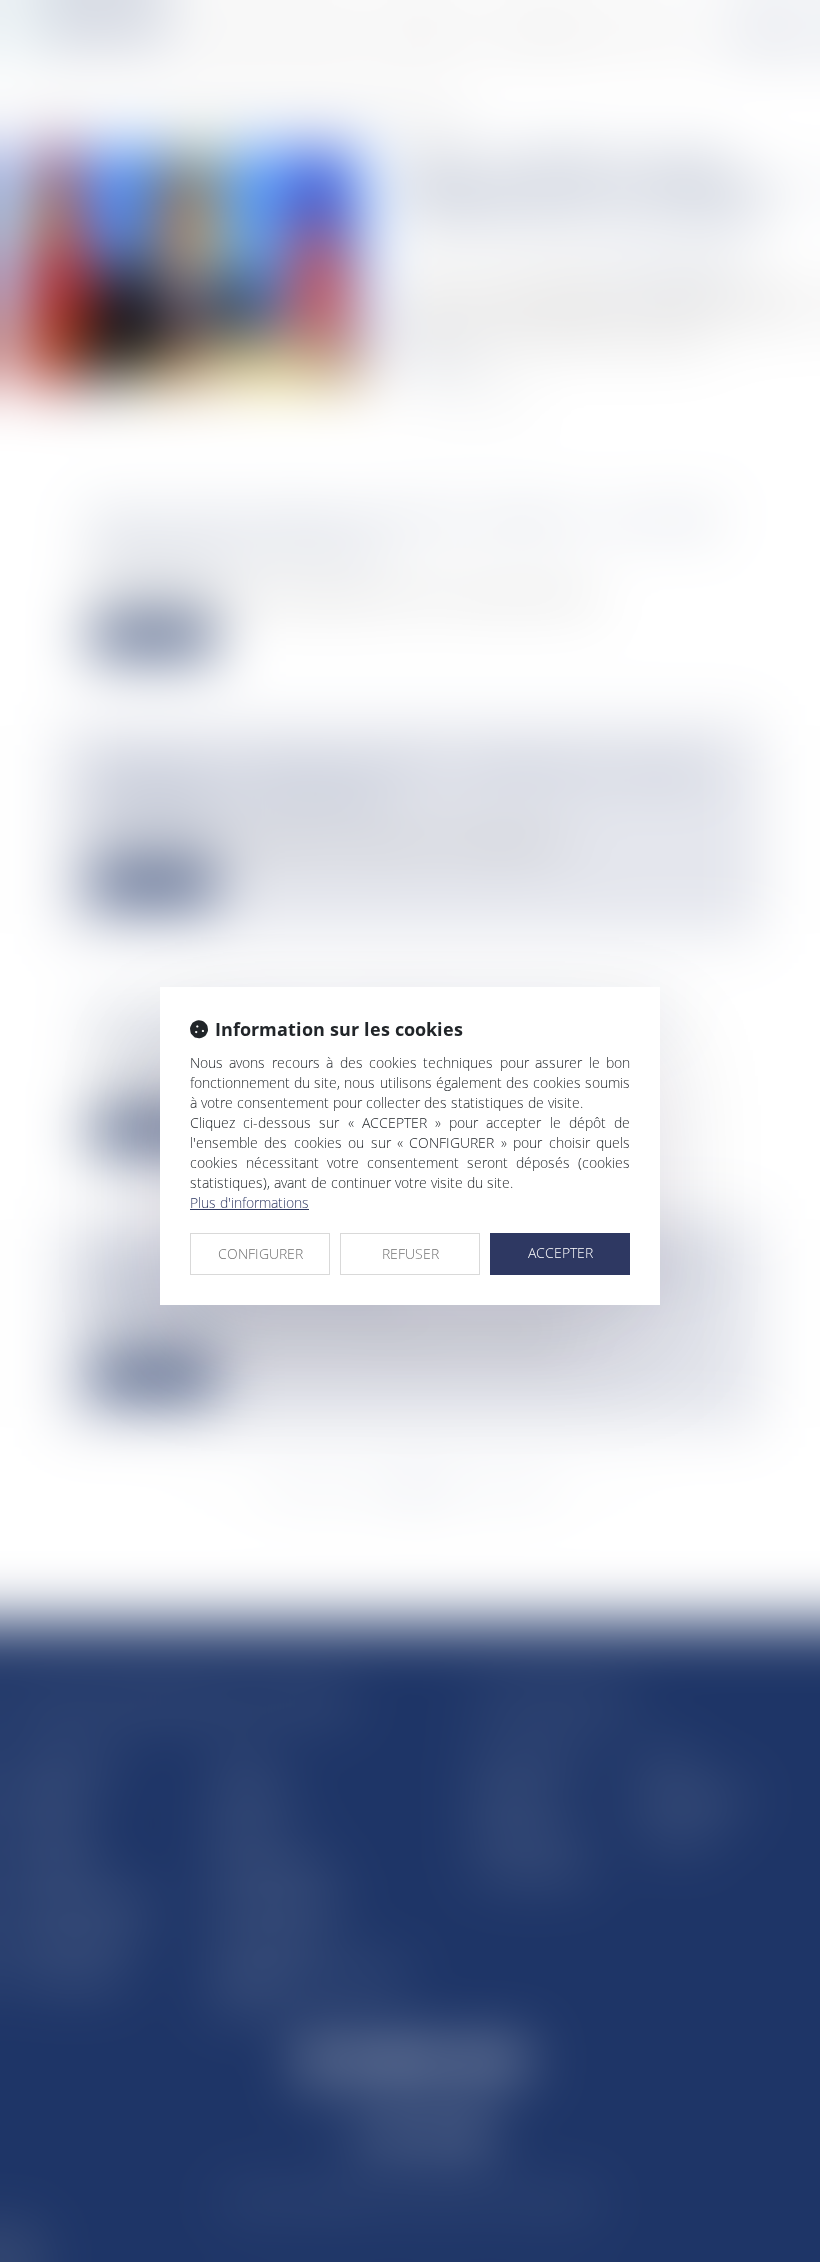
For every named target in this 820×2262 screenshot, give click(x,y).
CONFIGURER (260, 1253)
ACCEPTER (560, 1252)
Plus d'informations (249, 1202)
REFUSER (410, 1253)
